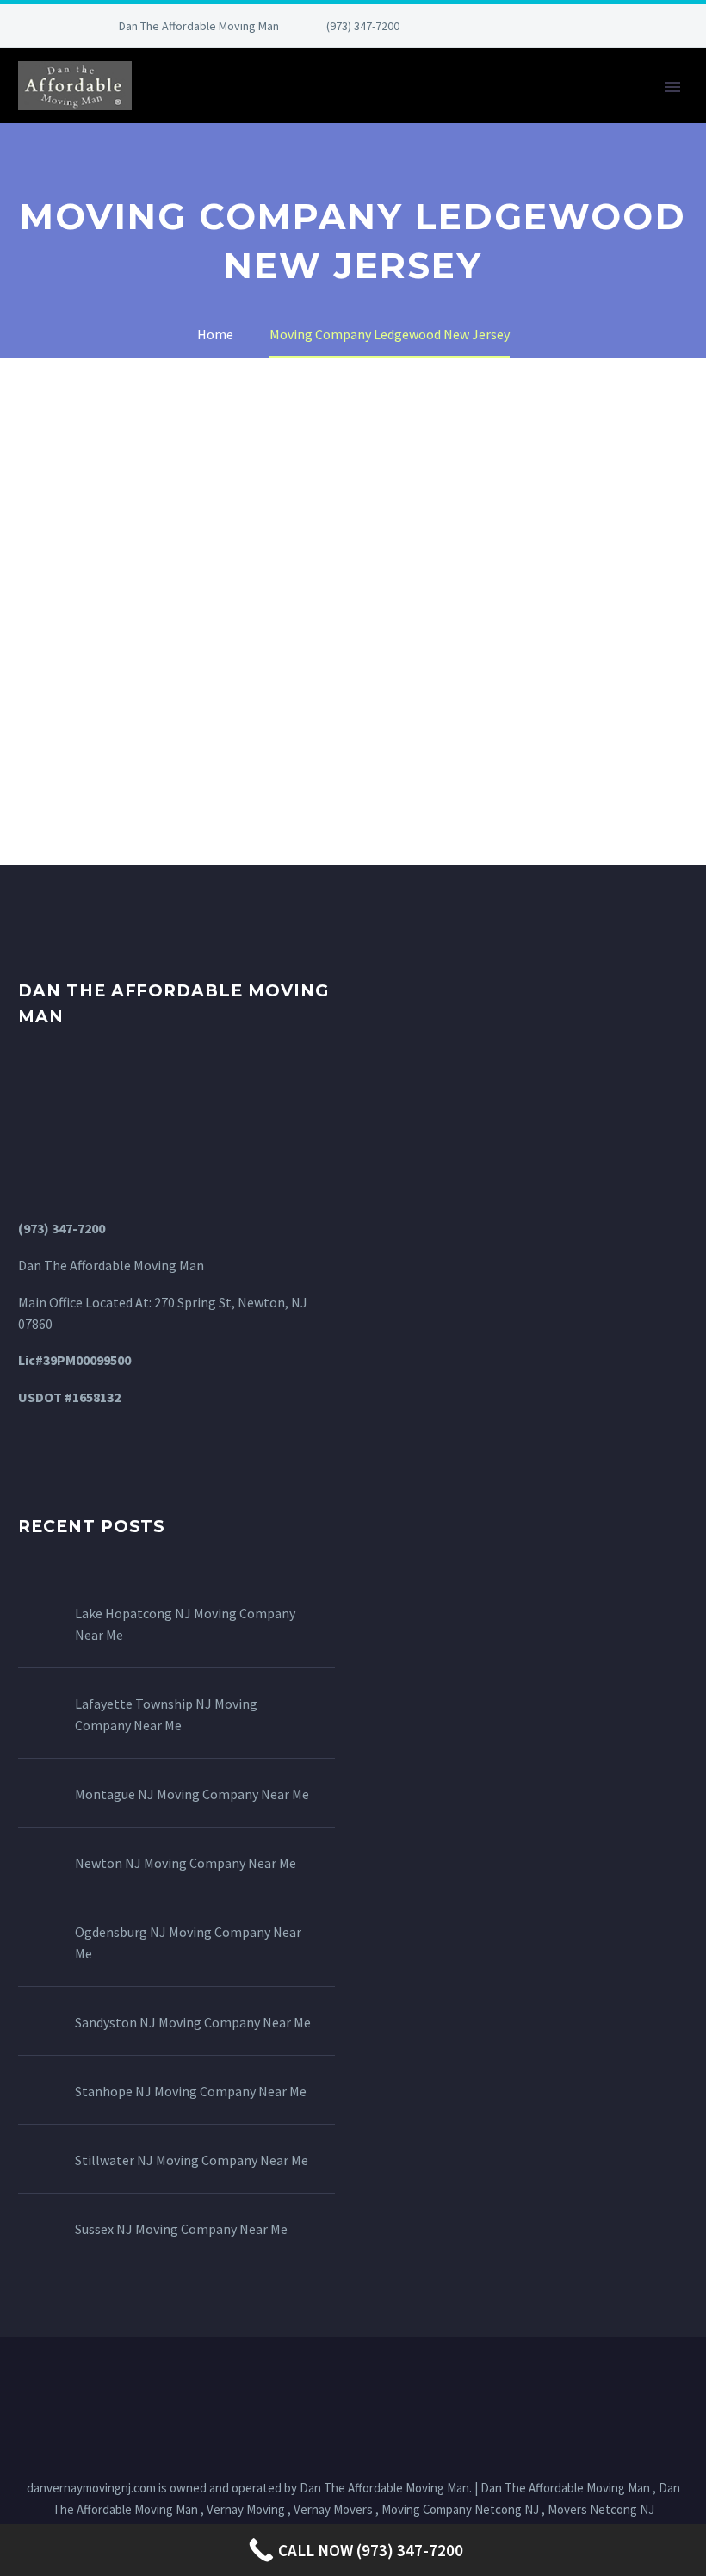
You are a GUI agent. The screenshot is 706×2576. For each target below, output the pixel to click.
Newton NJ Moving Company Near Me (186, 1863)
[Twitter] (520, 26)
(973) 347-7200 (363, 26)
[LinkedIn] (494, 26)
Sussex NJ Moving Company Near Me (181, 2229)
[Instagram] (546, 26)
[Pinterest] (572, 26)
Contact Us (559, 110)
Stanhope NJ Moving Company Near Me (191, 2091)
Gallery (453, 110)
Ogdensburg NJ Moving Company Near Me (188, 1943)
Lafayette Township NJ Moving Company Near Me (166, 1714)
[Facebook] (468, 26)
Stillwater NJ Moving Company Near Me (192, 2160)
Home (177, 110)
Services (361, 110)
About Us (263, 110)
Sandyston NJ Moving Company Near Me (193, 2022)
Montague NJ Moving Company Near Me (192, 1794)
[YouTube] (598, 26)
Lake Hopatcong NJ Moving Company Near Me (185, 1624)
